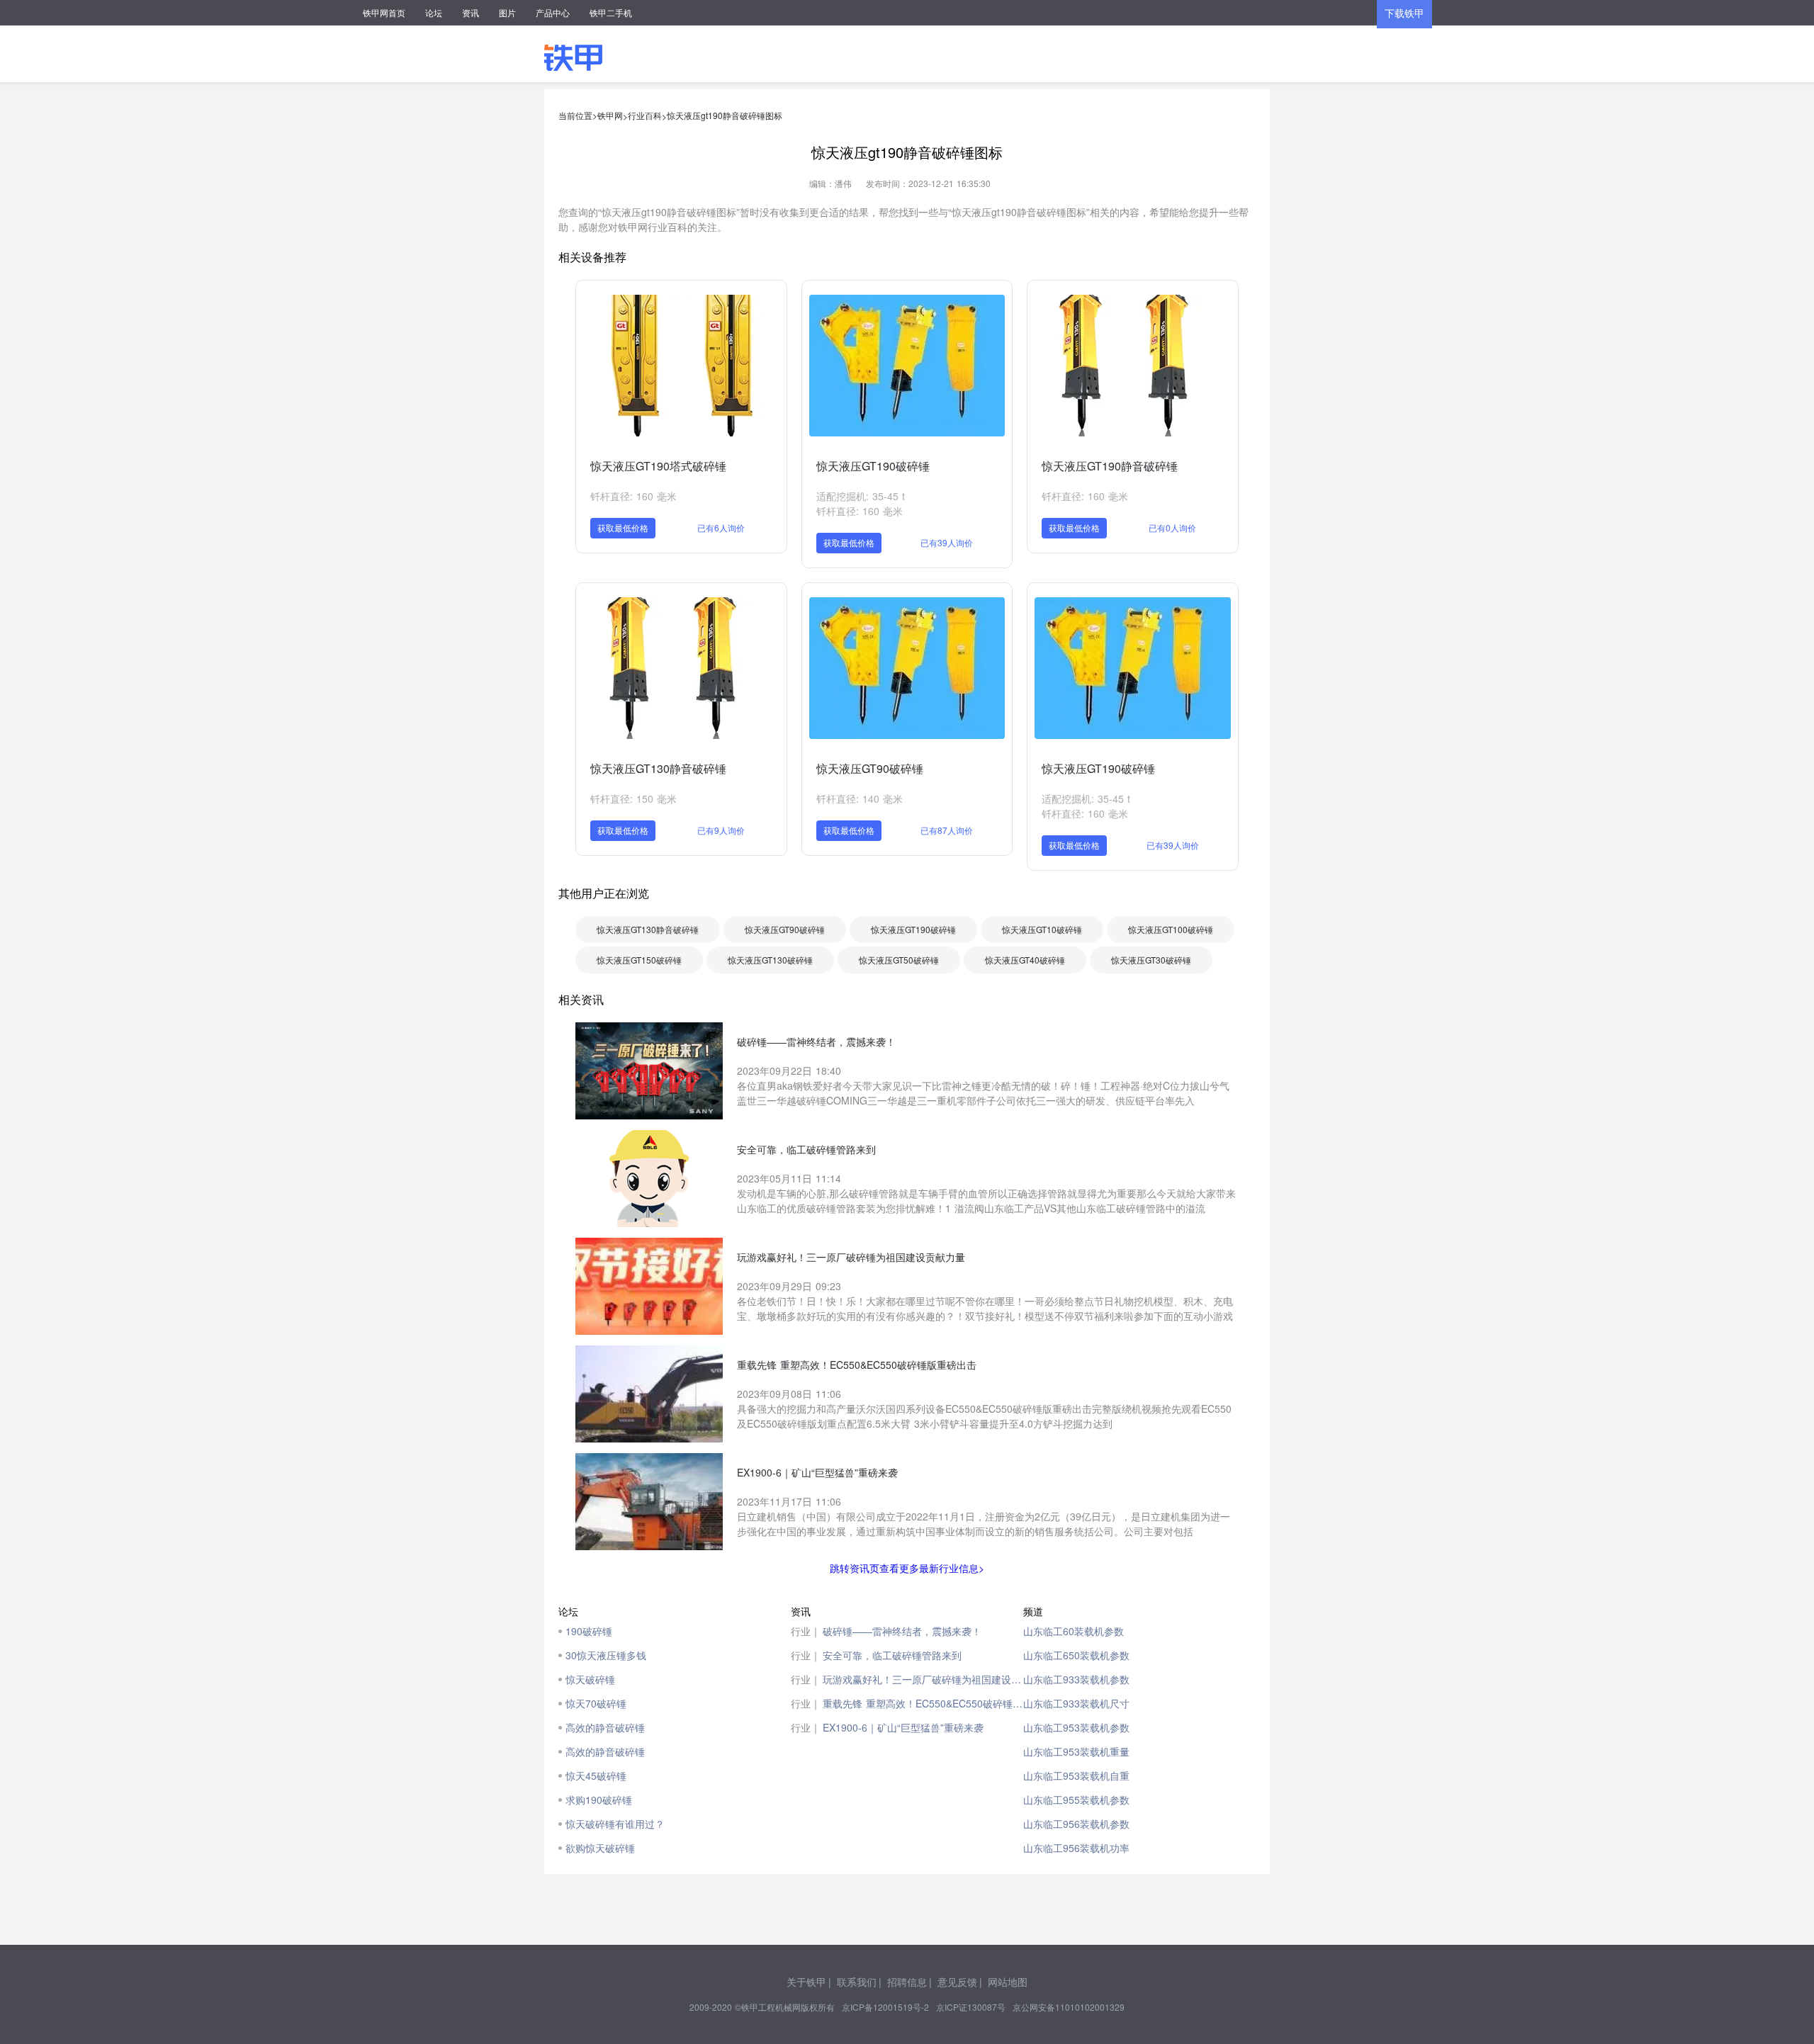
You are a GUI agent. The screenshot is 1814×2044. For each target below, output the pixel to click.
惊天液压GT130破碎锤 (770, 960)
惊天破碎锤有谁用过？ (615, 1824)
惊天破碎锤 (590, 1679)
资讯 (471, 12)
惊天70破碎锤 (596, 1703)
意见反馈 (957, 1982)
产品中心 (553, 12)
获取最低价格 (623, 527)
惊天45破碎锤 (596, 1775)
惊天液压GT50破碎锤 (899, 960)
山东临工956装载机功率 (1076, 1848)
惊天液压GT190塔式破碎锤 (658, 466)
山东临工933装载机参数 (1076, 1679)
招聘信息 (907, 1982)
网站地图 (1008, 1982)
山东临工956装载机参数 (1076, 1824)
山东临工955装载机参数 (1076, 1800)
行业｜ (806, 1631)
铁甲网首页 (384, 12)
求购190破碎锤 (599, 1800)
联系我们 (857, 1982)
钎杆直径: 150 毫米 (633, 798)
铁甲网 (610, 115)
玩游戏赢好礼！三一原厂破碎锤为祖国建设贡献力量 (923, 1679)
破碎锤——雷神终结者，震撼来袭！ (902, 1631)
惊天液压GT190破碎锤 (873, 466)
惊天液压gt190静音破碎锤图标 (725, 115)
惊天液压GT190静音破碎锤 (1110, 466)
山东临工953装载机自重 (1076, 1775)
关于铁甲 (806, 1982)
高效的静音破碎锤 (605, 1727)
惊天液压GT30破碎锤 (1151, 960)
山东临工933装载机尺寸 (1076, 1703)
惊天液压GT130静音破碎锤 (658, 768)
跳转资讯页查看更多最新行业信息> (907, 1568)
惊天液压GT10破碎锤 (1042, 929)
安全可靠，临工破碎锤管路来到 (892, 1655)
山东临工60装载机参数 (1074, 1631)
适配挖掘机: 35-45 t (861, 496)
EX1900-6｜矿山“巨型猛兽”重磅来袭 (903, 1727)
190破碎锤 (589, 1631)
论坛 (434, 12)
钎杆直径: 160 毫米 (633, 496)
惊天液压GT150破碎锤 (639, 960)
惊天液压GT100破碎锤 (1171, 929)
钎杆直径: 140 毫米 (860, 798)
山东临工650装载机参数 (1076, 1655)
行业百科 (645, 115)
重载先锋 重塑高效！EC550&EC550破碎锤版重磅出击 (923, 1703)
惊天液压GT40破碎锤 (1025, 960)
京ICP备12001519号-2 (885, 2007)
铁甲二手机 (611, 12)
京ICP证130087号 (971, 2007)
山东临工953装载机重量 (1076, 1751)
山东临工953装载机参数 (1076, 1727)
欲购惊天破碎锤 (600, 1848)
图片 (507, 12)
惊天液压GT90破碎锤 (870, 768)
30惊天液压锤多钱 (606, 1655)
